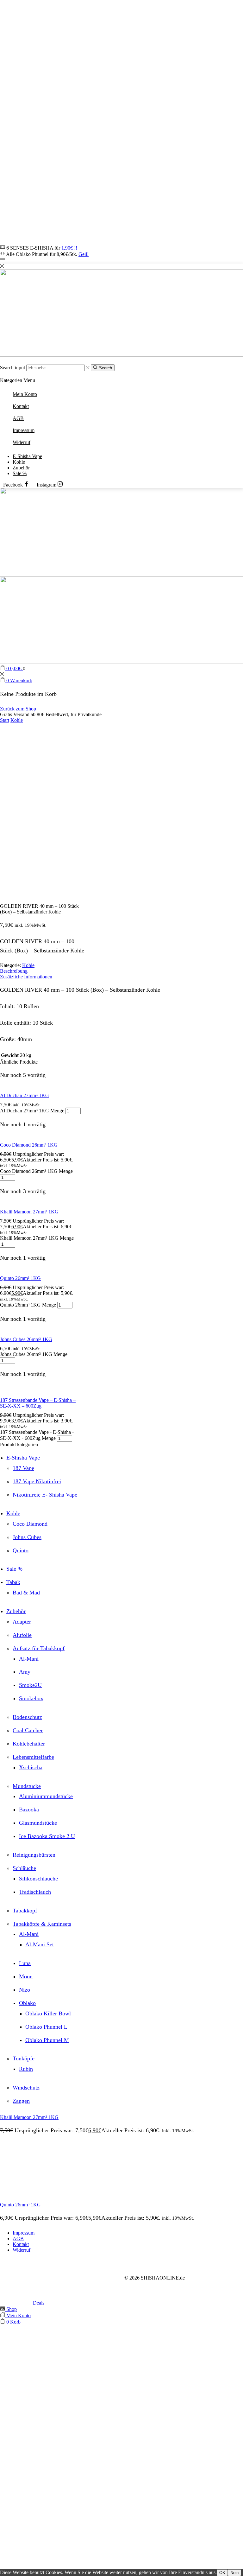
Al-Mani (29, 1659)
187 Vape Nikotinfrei (37, 1481)
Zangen (21, 2101)
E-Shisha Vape (27, 456)
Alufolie (22, 1635)
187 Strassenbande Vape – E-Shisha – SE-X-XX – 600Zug (38, 1403)
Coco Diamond (30, 1524)
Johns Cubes (27, 1537)
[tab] (121, 971)
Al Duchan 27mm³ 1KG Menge (32, 1111)
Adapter (22, 1622)
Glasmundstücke (38, 1823)
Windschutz (26, 2088)
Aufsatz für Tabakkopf (39, 1648)
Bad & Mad (26, 1593)
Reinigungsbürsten (34, 1855)
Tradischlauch (35, 1892)
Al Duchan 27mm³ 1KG (25, 1095)
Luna (25, 1963)
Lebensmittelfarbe (33, 1757)
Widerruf (22, 2250)
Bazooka (29, 1810)
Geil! (84, 254)
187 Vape (23, 1468)
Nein (234, 2573)
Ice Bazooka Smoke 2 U (47, 1836)
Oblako (27, 2003)
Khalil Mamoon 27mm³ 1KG (29, 1212)
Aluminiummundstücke (46, 1796)
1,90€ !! (69, 248)
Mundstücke (27, 1786)
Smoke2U (30, 1685)
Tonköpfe (24, 2058)
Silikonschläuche (38, 1879)
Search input (12, 368)
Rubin (26, 2069)
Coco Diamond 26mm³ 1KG (29, 1145)
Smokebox (31, 1698)
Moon (26, 1976)
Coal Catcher (28, 1730)
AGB (18, 2239)
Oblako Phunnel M (47, 2040)
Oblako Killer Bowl (48, 2013)
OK (222, 2573)
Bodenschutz (27, 1717)
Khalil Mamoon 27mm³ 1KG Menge (37, 1238)
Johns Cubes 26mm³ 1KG (26, 1339)
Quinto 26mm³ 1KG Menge (28, 1305)
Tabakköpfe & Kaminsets (42, 1924)
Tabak (13, 1582)
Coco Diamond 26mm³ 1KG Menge (36, 1171)
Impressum (24, 2233)
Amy (25, 1672)
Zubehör (21, 468)
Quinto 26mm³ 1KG (20, 1278)
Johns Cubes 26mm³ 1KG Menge (34, 1354)
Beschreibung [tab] (14, 971)
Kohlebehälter (29, 1744)
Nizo (25, 1990)
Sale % (20, 473)
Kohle (19, 462)
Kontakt (21, 2244)
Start (5, 720)
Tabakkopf (25, 1911)
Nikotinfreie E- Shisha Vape (45, 1495)
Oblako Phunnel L (46, 2027)
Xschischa (31, 1767)
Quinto (21, 1550)
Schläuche (24, 1868)
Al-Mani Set (40, 1944)
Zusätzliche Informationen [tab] (26, 977)
